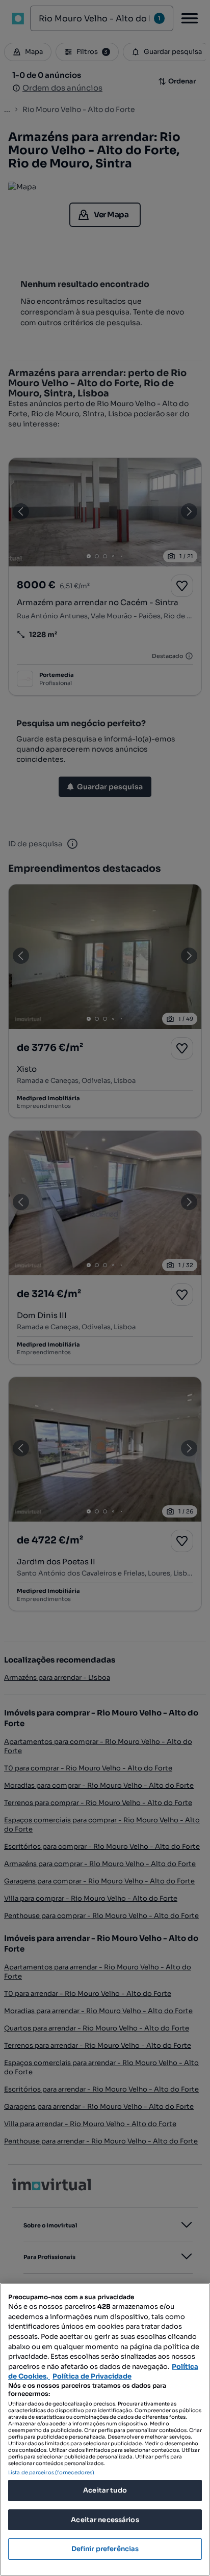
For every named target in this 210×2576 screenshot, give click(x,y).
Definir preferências (105, 2549)
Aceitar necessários (105, 2520)
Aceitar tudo (105, 2490)
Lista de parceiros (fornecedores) (51, 2472)
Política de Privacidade (92, 2376)
